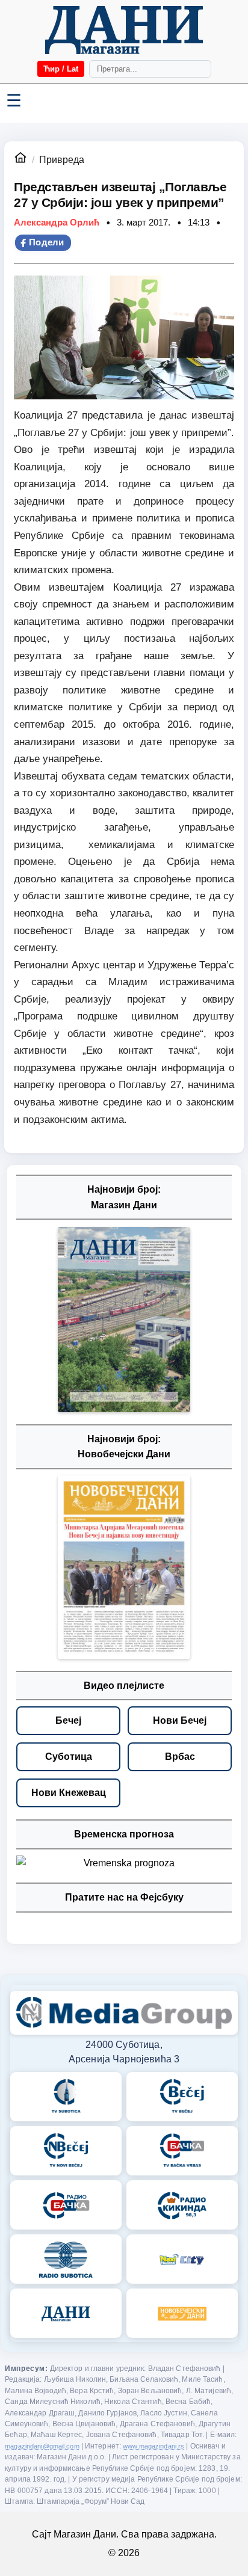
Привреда (62, 160)
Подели (47, 242)
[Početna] (124, 30)
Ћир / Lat (61, 69)
